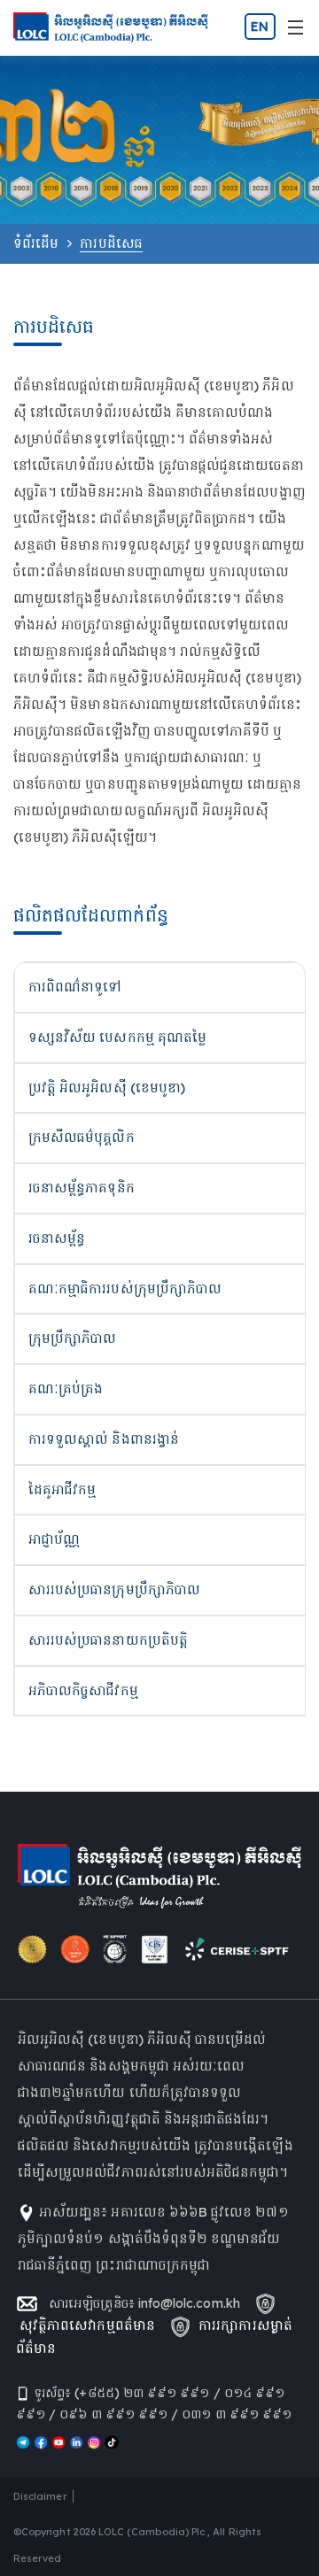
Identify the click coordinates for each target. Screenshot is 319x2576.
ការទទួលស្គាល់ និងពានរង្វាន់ (104, 1439)
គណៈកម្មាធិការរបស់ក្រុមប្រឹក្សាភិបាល (125, 1288)
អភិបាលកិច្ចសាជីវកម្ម (83, 1690)
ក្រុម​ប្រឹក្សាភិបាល (72, 1338)
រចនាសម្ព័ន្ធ (57, 1238)
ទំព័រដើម (36, 243)
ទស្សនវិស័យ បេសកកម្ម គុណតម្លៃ (117, 1037)
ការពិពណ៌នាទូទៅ (75, 987)
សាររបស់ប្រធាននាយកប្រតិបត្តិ (108, 1640)
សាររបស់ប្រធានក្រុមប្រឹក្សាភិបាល (114, 1589)
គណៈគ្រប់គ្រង (66, 1388)
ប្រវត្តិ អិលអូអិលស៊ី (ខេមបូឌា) (107, 1087)
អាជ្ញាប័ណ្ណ (54, 1539)
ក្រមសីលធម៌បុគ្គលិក (82, 1137)
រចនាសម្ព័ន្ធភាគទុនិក (82, 1188)
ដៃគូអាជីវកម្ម (62, 1489)
